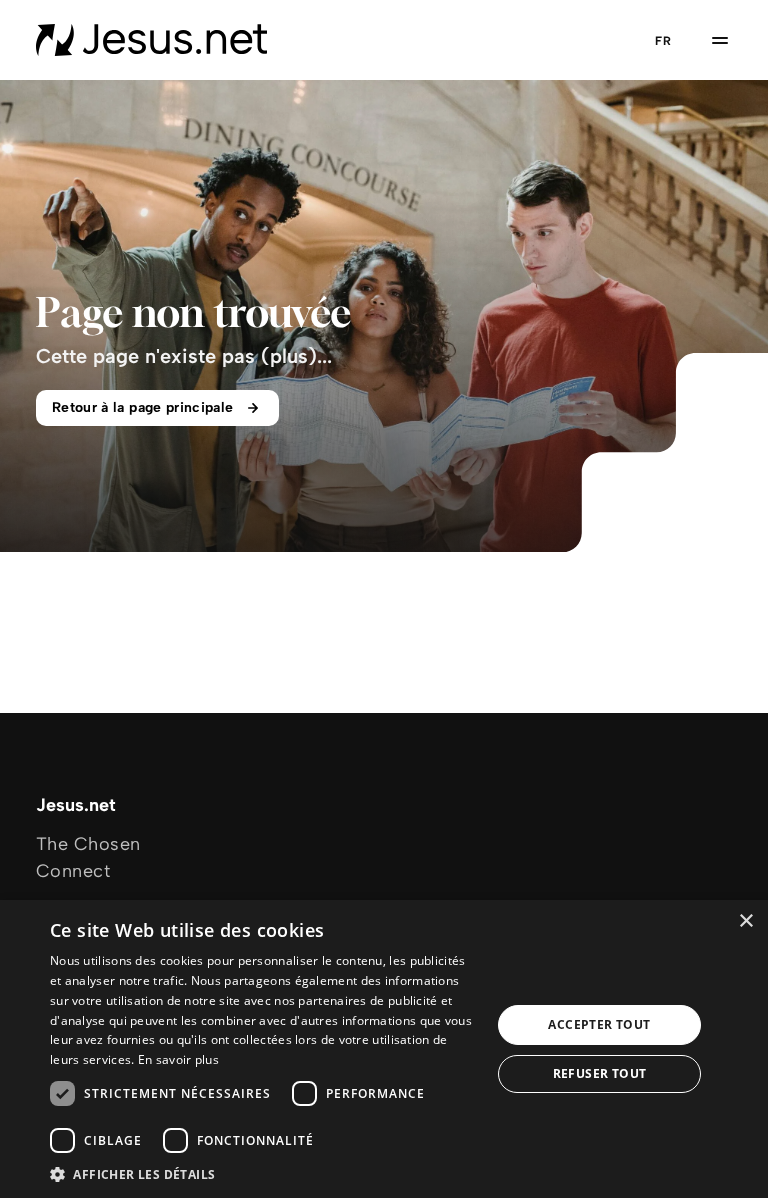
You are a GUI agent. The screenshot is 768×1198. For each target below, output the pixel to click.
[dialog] (384, 1049)
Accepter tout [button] (599, 1024)
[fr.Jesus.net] (151, 40)
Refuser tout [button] (600, 1073)
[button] (264, 1173)
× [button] (745, 921)
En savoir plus (178, 1059)
